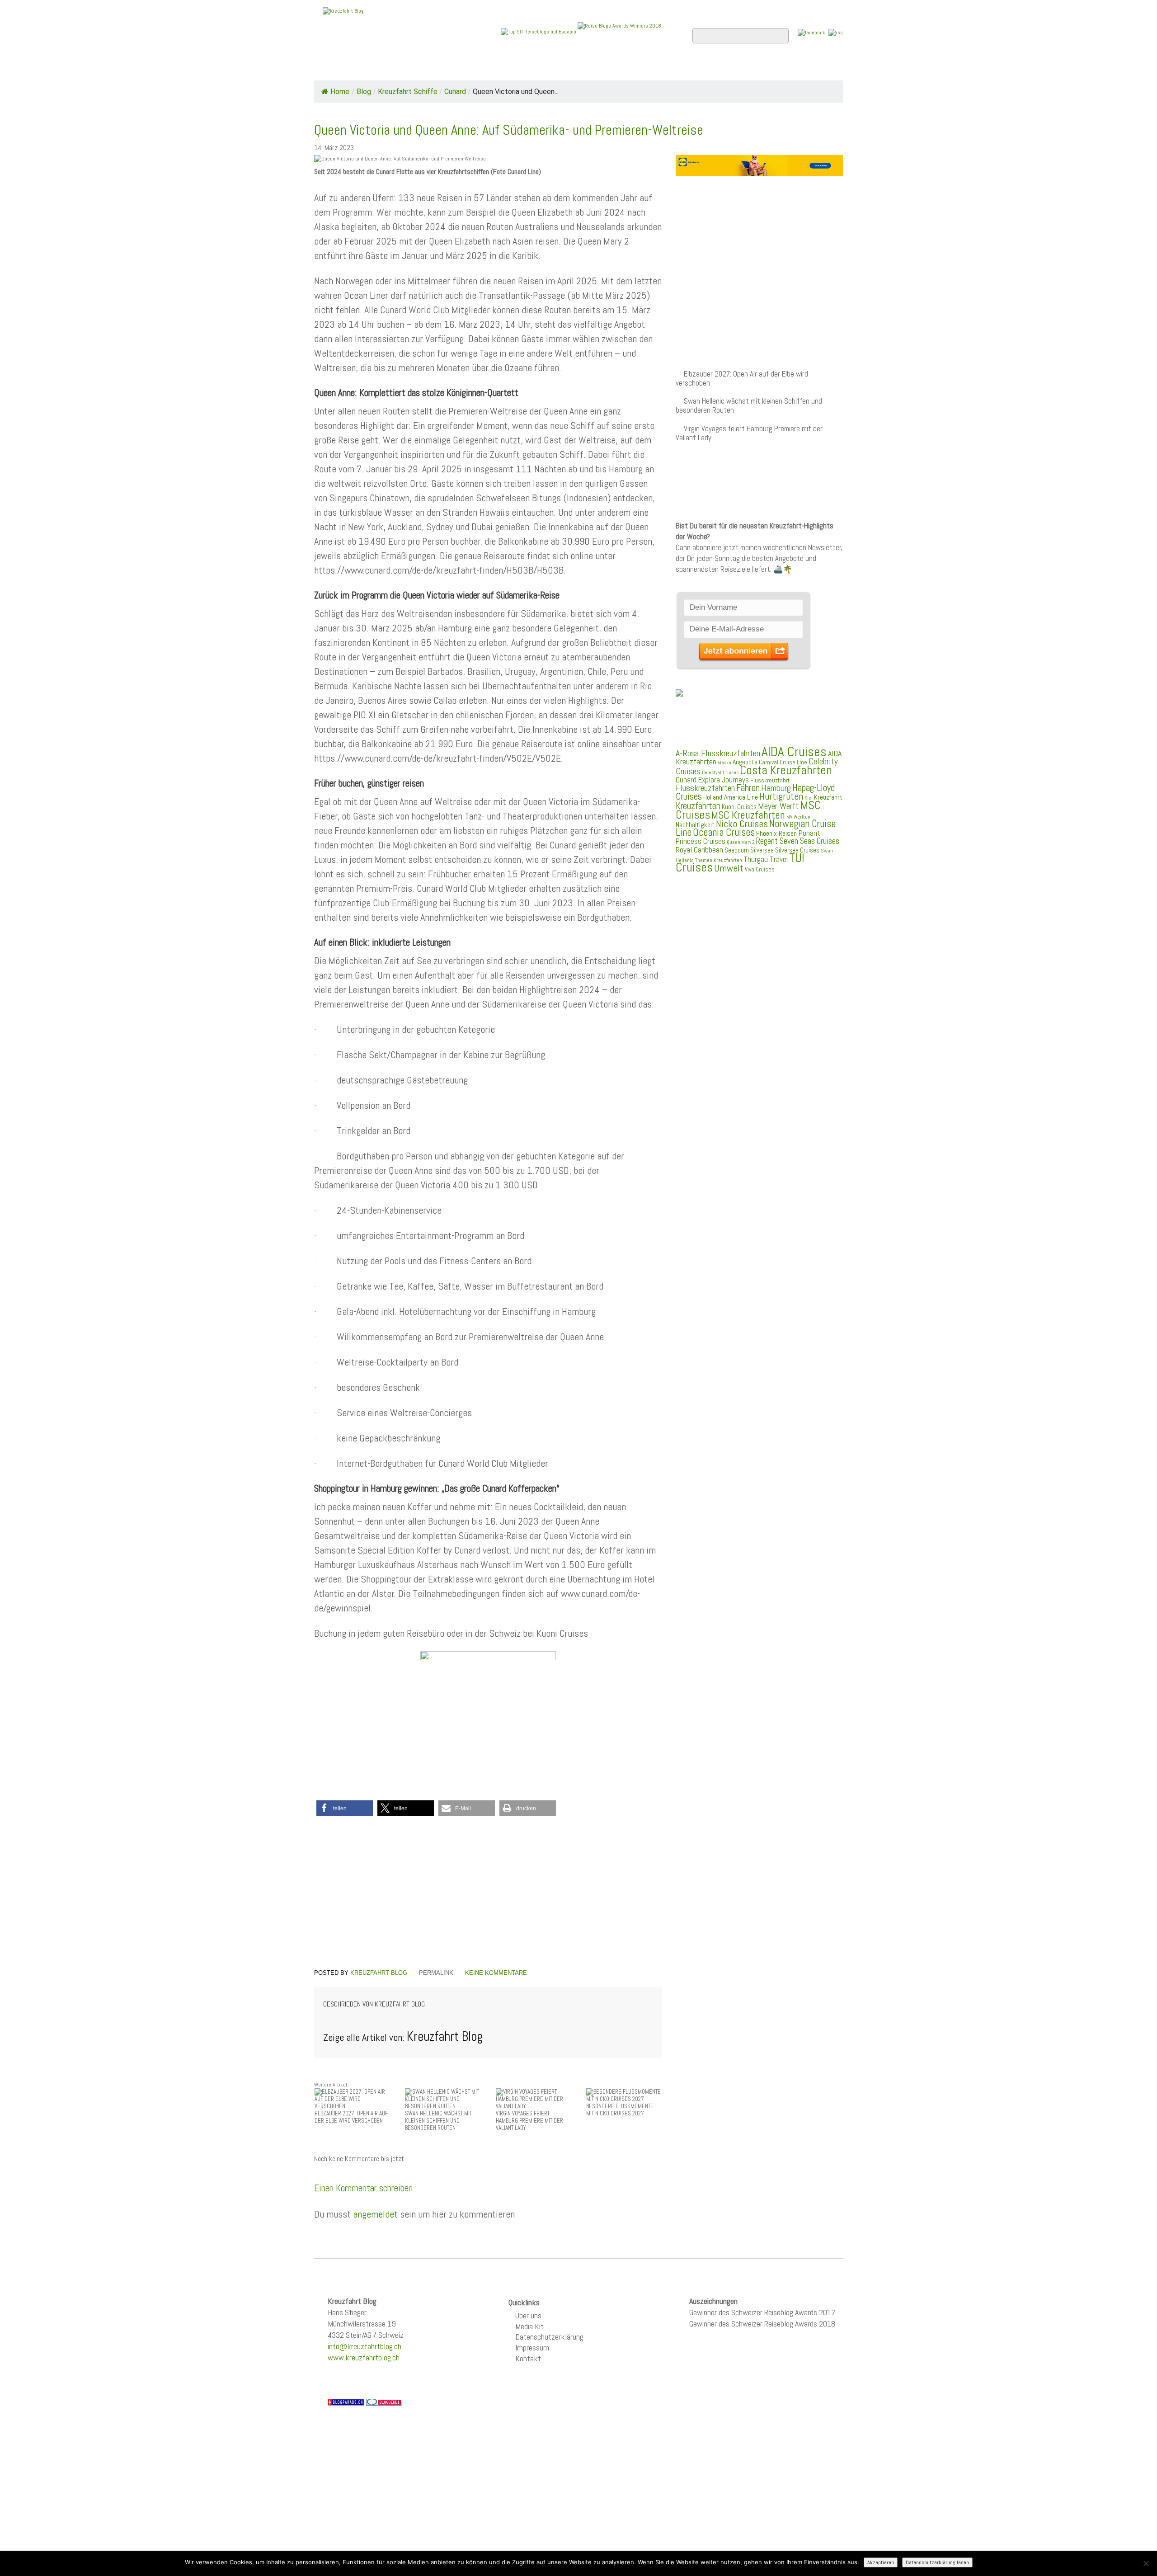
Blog (364, 92)
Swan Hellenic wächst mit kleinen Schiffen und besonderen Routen (749, 406)
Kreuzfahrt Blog (379, 1973)
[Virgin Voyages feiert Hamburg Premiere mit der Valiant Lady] (534, 2099)
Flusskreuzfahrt (770, 780)
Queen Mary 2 (741, 842)
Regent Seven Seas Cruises (798, 841)
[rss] (836, 32)
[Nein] (1146, 2563)
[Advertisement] (488, 1894)
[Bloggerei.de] (384, 2402)
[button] (345, 1808)
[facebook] (811, 32)
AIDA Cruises (794, 752)
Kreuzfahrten (698, 806)
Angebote (528, 68)
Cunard (455, 92)
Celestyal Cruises (720, 772)
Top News (375, 68)
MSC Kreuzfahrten (748, 815)
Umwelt (729, 868)
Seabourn (737, 850)
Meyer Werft (778, 806)
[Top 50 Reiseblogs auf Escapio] (539, 31)
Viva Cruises (760, 869)
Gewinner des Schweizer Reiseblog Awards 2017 (762, 2312)
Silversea (762, 850)
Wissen (803, 68)
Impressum (532, 2348)
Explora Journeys (723, 780)
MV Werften (798, 817)
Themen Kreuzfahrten (719, 860)
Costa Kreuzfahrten (786, 770)
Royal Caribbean (699, 850)
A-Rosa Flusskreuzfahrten (718, 753)
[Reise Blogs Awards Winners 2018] (619, 31)
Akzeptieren (881, 2562)
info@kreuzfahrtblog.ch (365, 2346)
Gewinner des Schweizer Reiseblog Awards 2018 (762, 2324)
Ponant (809, 833)
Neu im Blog (585, 68)
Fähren (748, 788)
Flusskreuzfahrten (735, 68)
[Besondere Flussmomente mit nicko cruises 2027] (624, 2095)
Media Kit (529, 2326)
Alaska (724, 763)
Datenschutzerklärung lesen (937, 2562)
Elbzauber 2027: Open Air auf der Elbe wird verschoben (742, 379)
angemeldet (375, 2214)
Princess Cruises (701, 841)
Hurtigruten (781, 796)
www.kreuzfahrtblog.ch (364, 2357)
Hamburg (776, 788)
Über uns (528, 2315)
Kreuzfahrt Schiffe (408, 92)
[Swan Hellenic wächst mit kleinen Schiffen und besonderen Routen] (443, 2099)
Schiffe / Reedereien (452, 68)
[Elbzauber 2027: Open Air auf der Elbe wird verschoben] (353, 2099)
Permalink (436, 1973)
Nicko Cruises (742, 824)
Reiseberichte (651, 68)
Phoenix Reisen (776, 833)
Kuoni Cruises (739, 807)
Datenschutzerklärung (549, 2337)
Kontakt (528, 2358)
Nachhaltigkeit (695, 825)
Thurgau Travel (766, 859)
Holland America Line (731, 797)
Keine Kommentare (496, 1973)
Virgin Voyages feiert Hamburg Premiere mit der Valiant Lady (749, 433)
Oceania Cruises (724, 832)
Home (332, 68)
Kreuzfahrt (828, 797)
